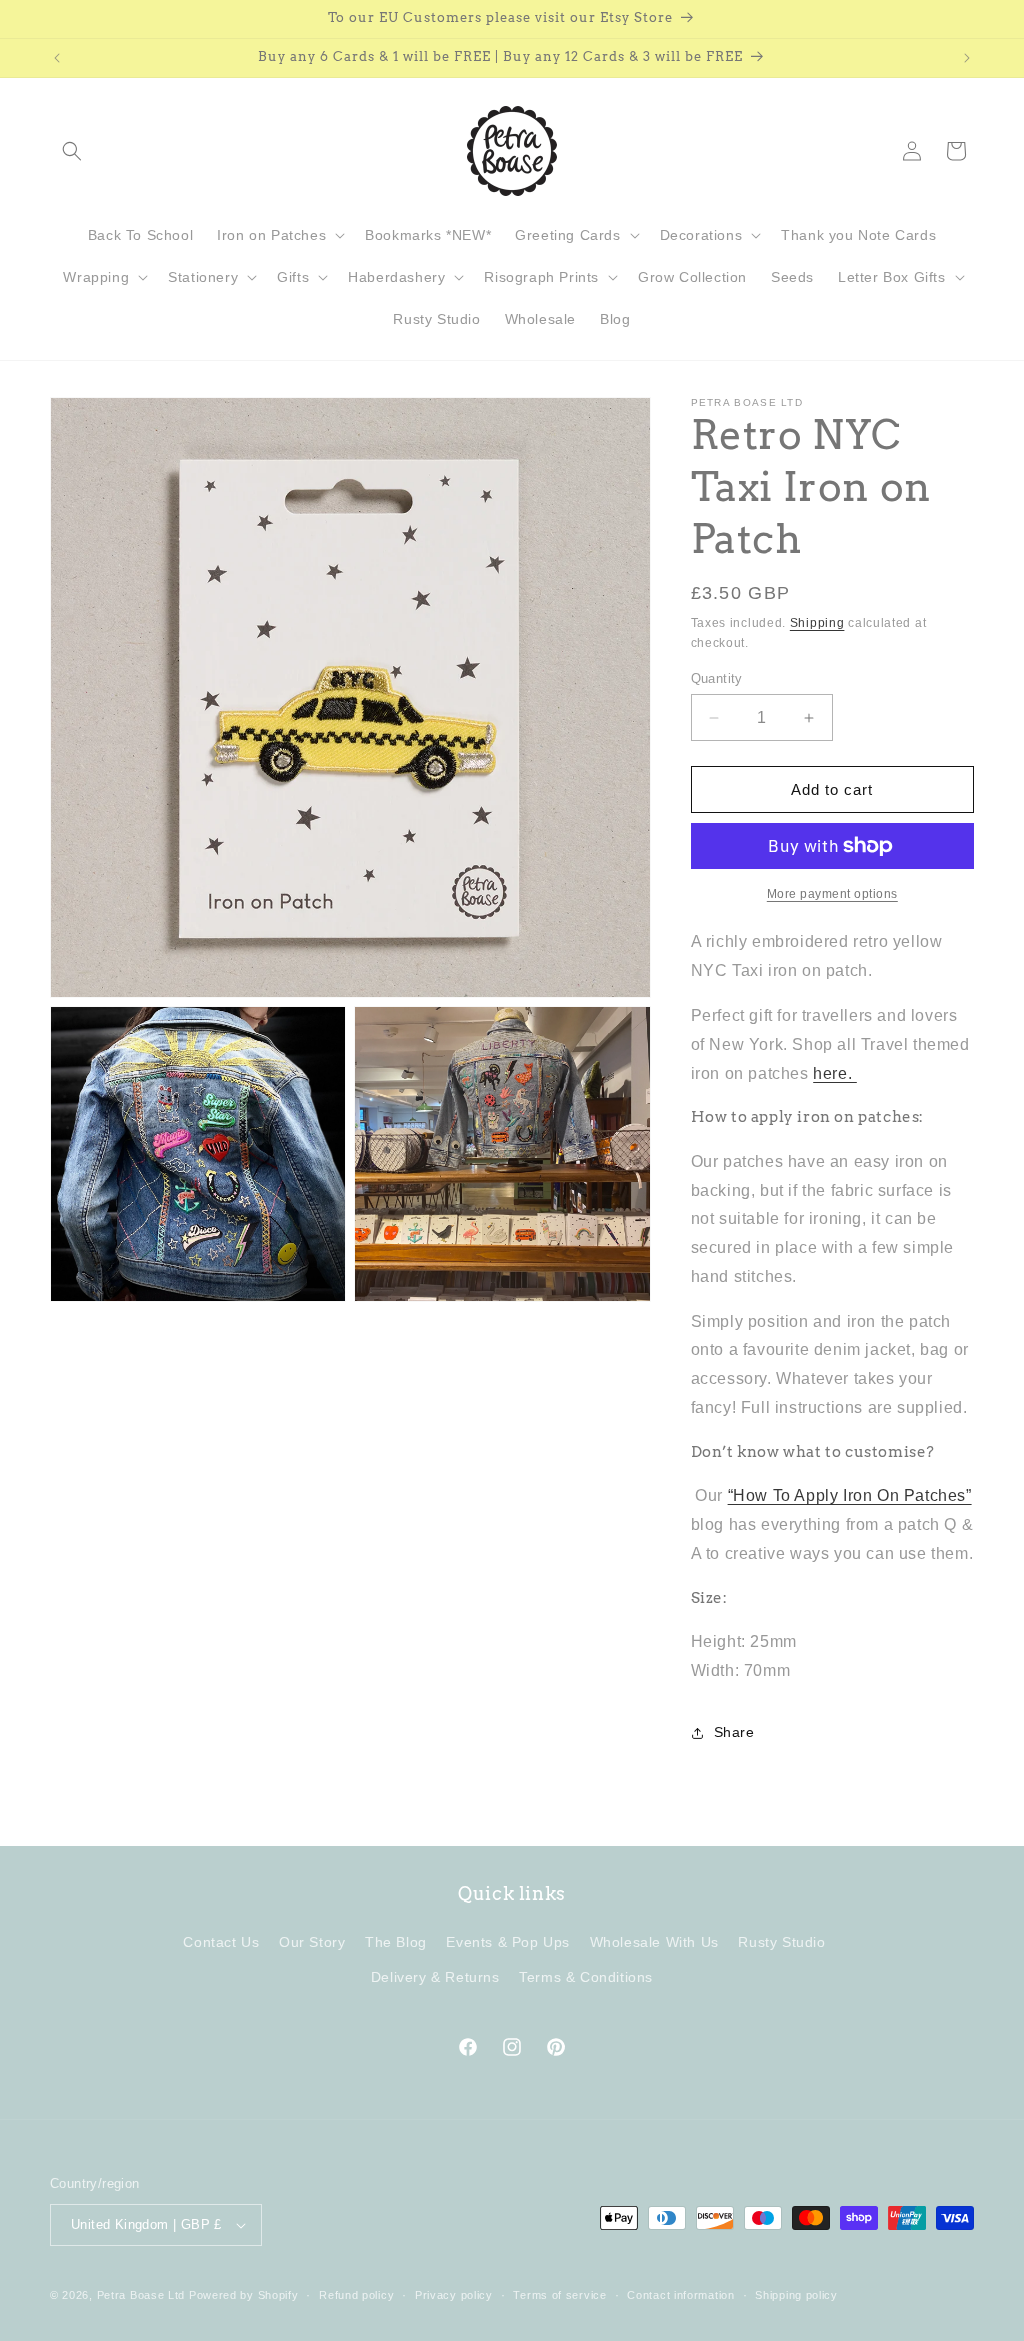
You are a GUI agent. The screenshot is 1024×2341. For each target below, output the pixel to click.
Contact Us (221, 1942)
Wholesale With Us (654, 1942)
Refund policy (356, 2295)
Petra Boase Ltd (141, 2295)
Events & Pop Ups (508, 1942)
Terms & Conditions (586, 1977)
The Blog (396, 1942)
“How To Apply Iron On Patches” (850, 1495)
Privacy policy (454, 2295)
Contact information (680, 2295)
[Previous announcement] (57, 58)
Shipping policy (796, 2295)
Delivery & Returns (435, 1977)
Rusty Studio (781, 1942)
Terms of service (559, 2295)
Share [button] (734, 1732)
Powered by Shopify (244, 2295)
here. (835, 1073)
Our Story (312, 1942)
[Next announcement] (967, 58)
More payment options (832, 894)
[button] (72, 151)
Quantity (717, 678)
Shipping (817, 623)
